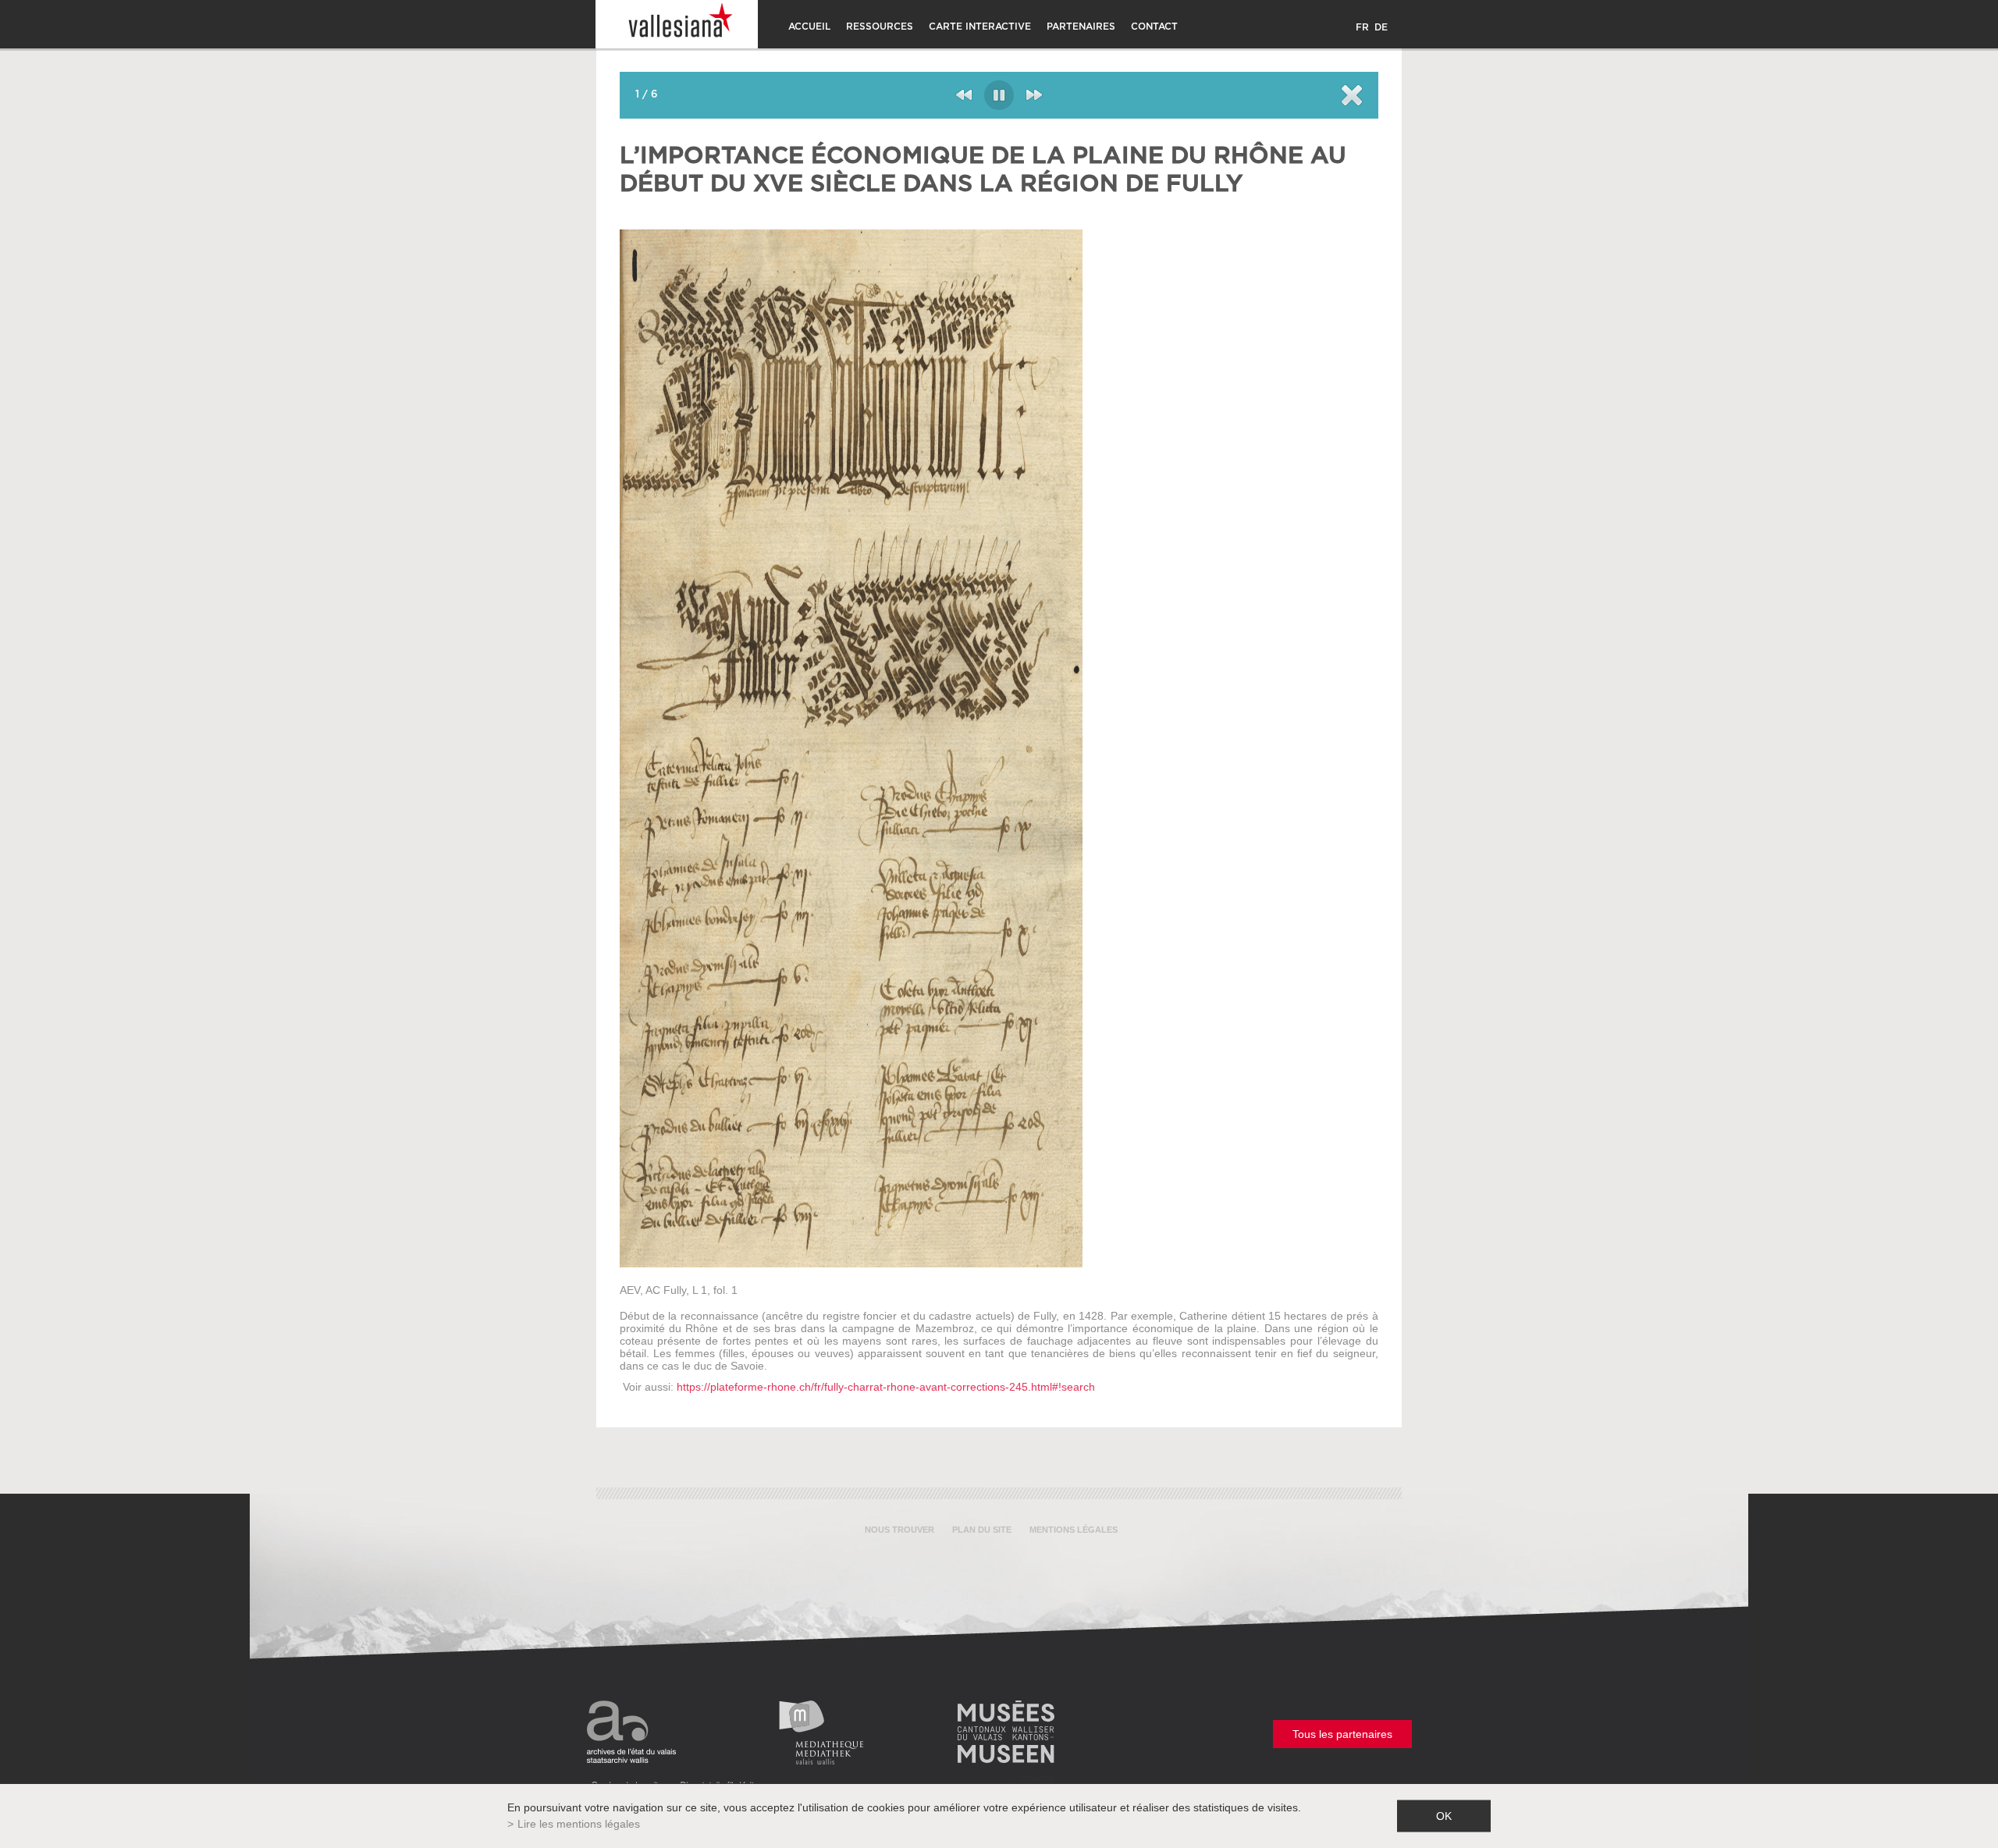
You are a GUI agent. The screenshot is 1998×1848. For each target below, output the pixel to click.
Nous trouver (899, 1530)
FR (1362, 27)
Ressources (880, 27)
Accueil (809, 27)
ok (1444, 1816)
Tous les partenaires (1342, 1734)
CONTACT (1154, 27)
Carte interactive (980, 27)
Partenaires (1081, 27)
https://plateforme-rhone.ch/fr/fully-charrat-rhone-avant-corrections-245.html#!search (886, 1387)
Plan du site (982, 1530)
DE (1381, 27)
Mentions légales (1074, 1530)
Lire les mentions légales (579, 1824)
